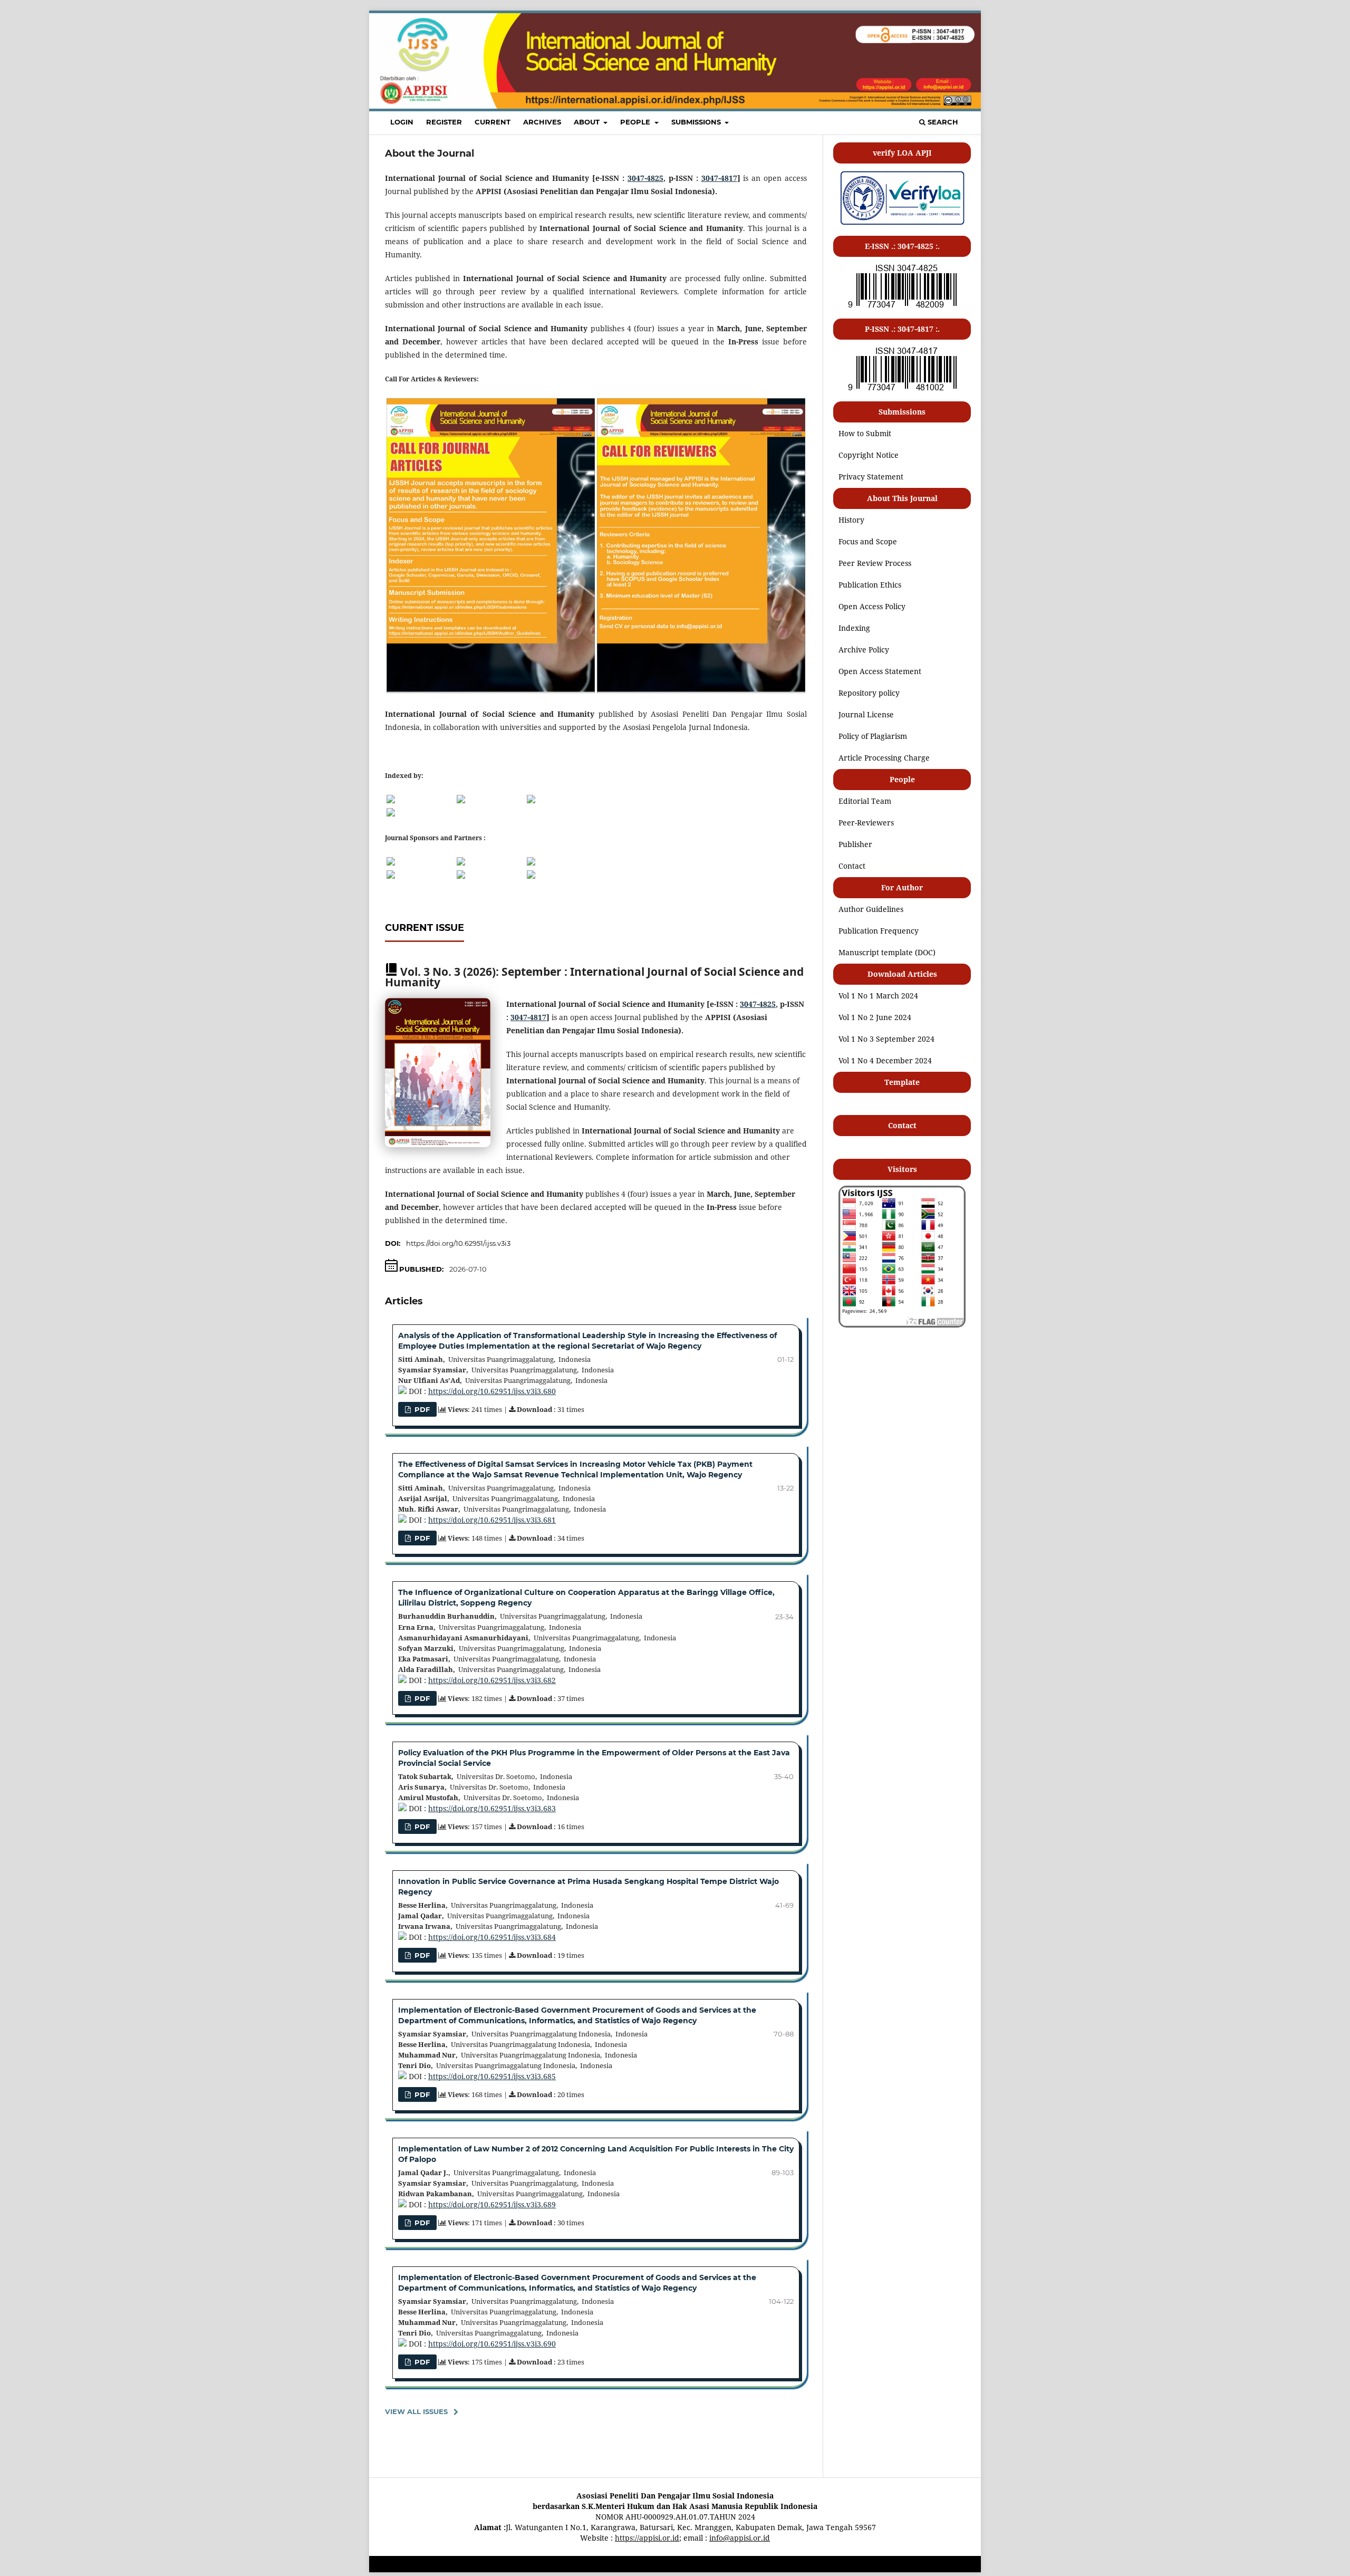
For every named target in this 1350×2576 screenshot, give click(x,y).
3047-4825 (645, 178)
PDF (421, 1409)
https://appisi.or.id (647, 2538)
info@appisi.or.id (740, 2538)
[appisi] (461, 863)
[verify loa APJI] (902, 224)
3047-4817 (719, 178)
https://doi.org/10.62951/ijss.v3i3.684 (492, 1937)
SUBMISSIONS (697, 122)
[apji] (391, 863)
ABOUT (588, 122)
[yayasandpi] (391, 876)
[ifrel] (461, 876)
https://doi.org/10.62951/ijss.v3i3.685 (492, 2076)
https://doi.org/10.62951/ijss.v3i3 (458, 1243)
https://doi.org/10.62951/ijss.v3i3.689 (492, 2204)
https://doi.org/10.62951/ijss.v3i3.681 (492, 1520)
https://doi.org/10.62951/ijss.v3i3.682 (492, 1680)
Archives (542, 122)
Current (493, 122)
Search (942, 122)
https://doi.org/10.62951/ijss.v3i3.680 (492, 1391)
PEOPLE (636, 122)
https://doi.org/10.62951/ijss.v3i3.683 (492, 1808)
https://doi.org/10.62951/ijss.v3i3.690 (492, 2344)
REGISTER (444, 122)
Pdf (421, 2362)
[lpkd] (531, 876)
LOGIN (402, 122)
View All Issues (416, 2411)
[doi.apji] (531, 863)
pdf (421, 2223)
